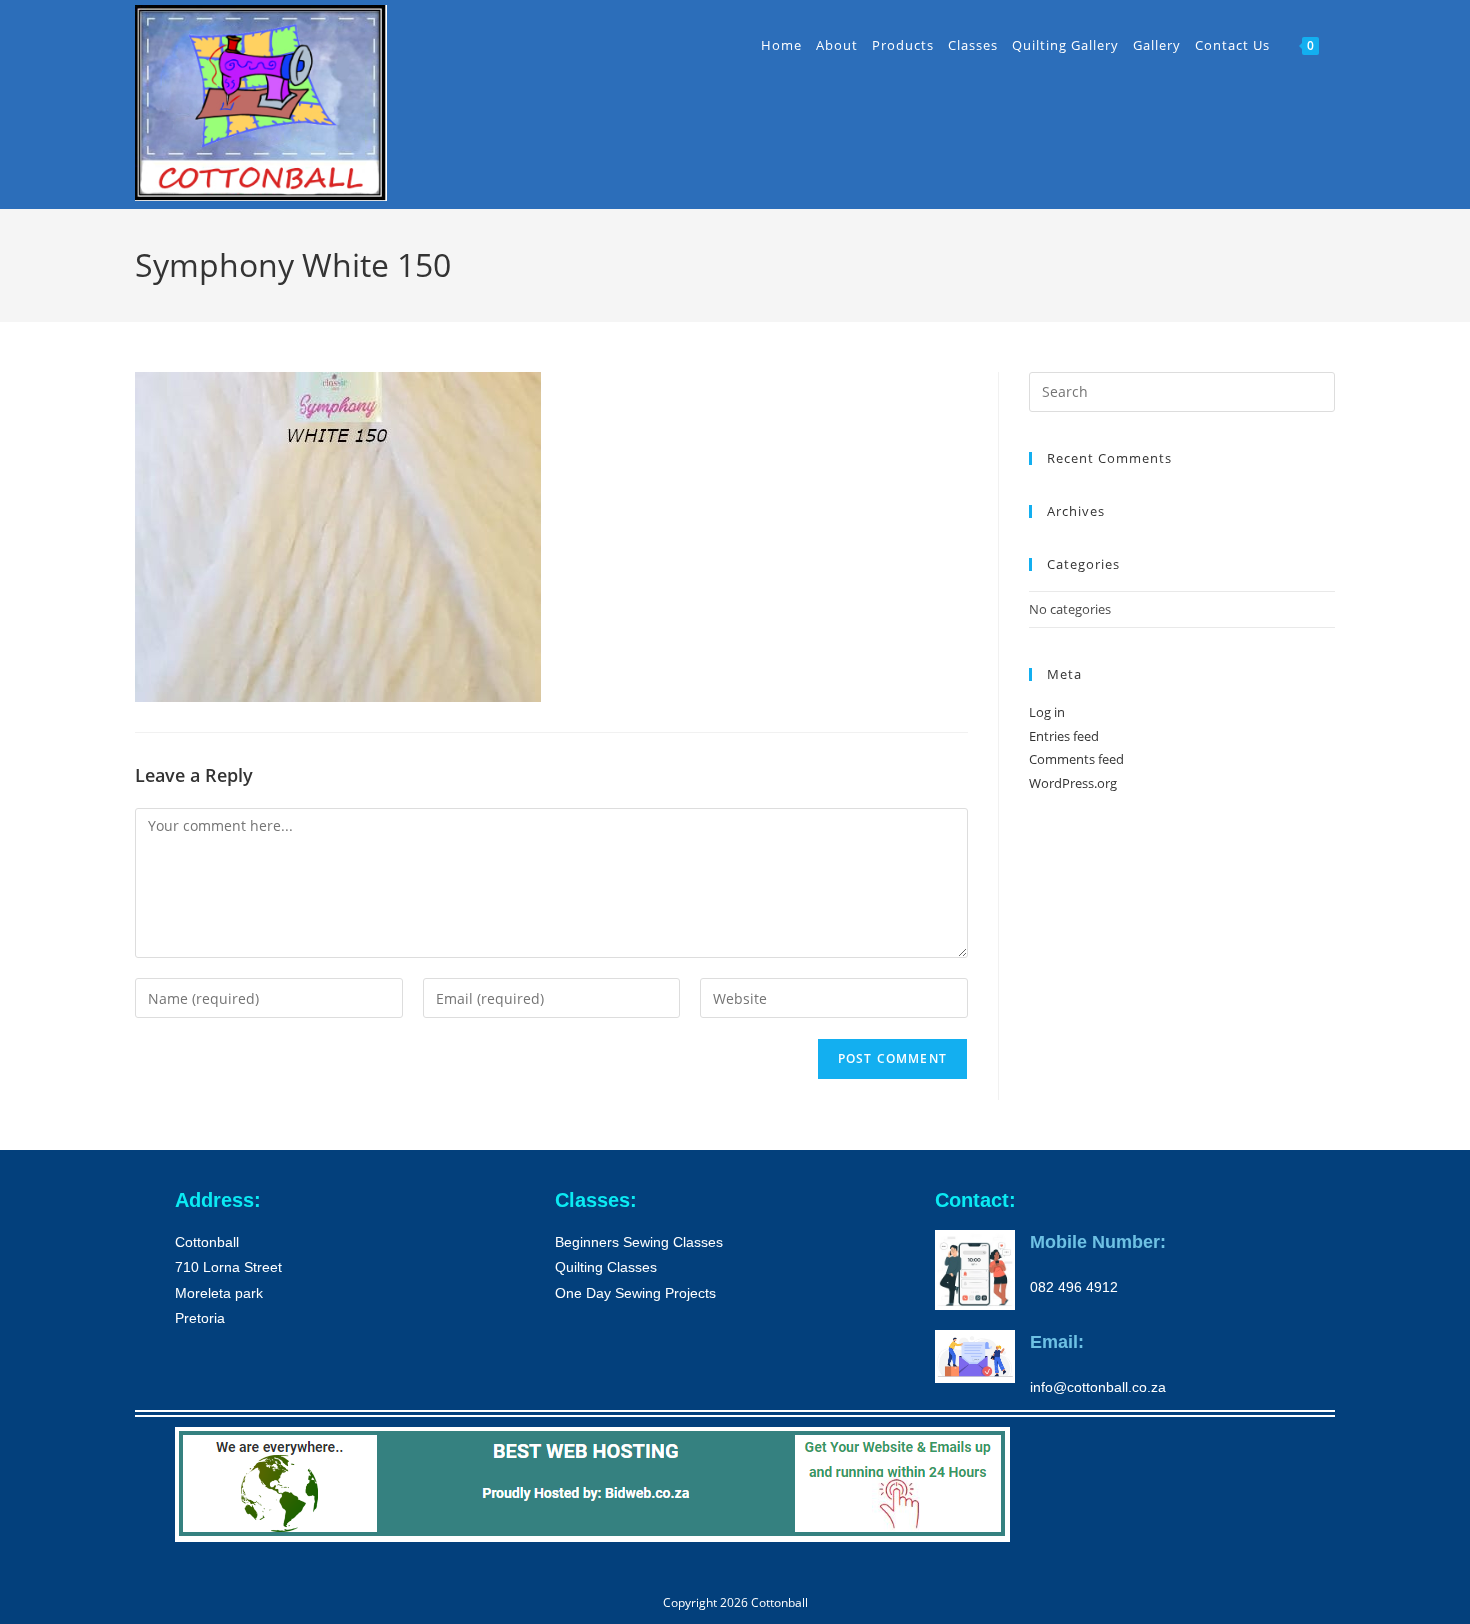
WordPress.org (1073, 783)
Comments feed (1076, 759)
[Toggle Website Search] (1338, 45)
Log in (1047, 712)
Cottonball (779, 1602)
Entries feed (1064, 736)
